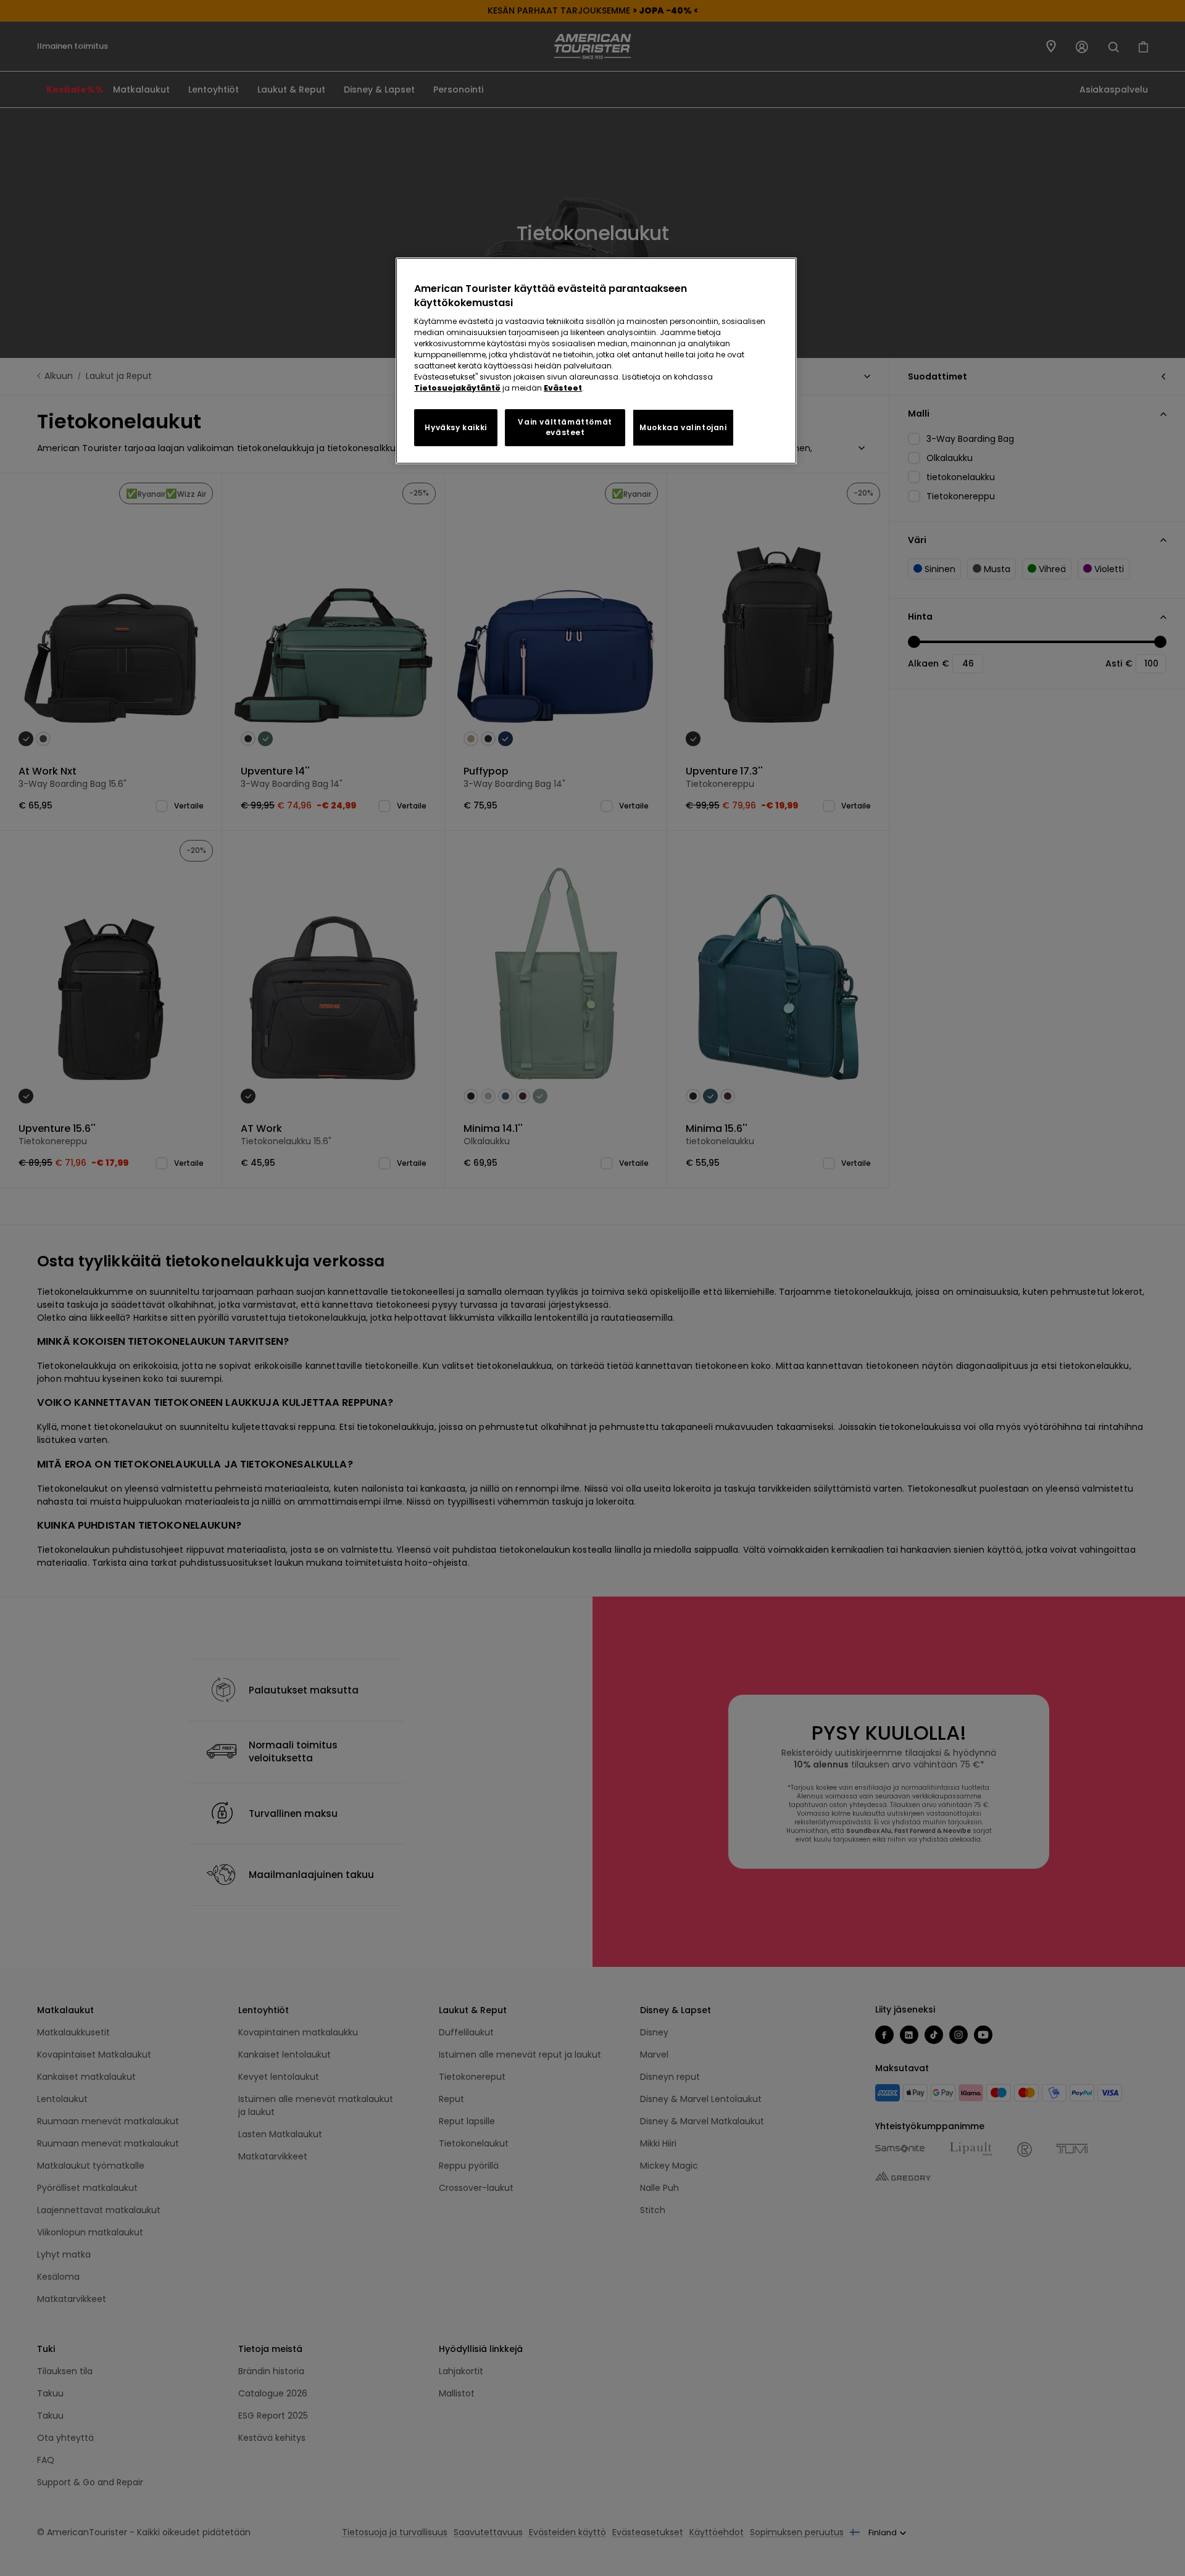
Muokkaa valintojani (683, 427)
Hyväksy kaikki (455, 427)
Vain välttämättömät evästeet (565, 427)
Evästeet (563, 388)
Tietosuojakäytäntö (457, 388)
